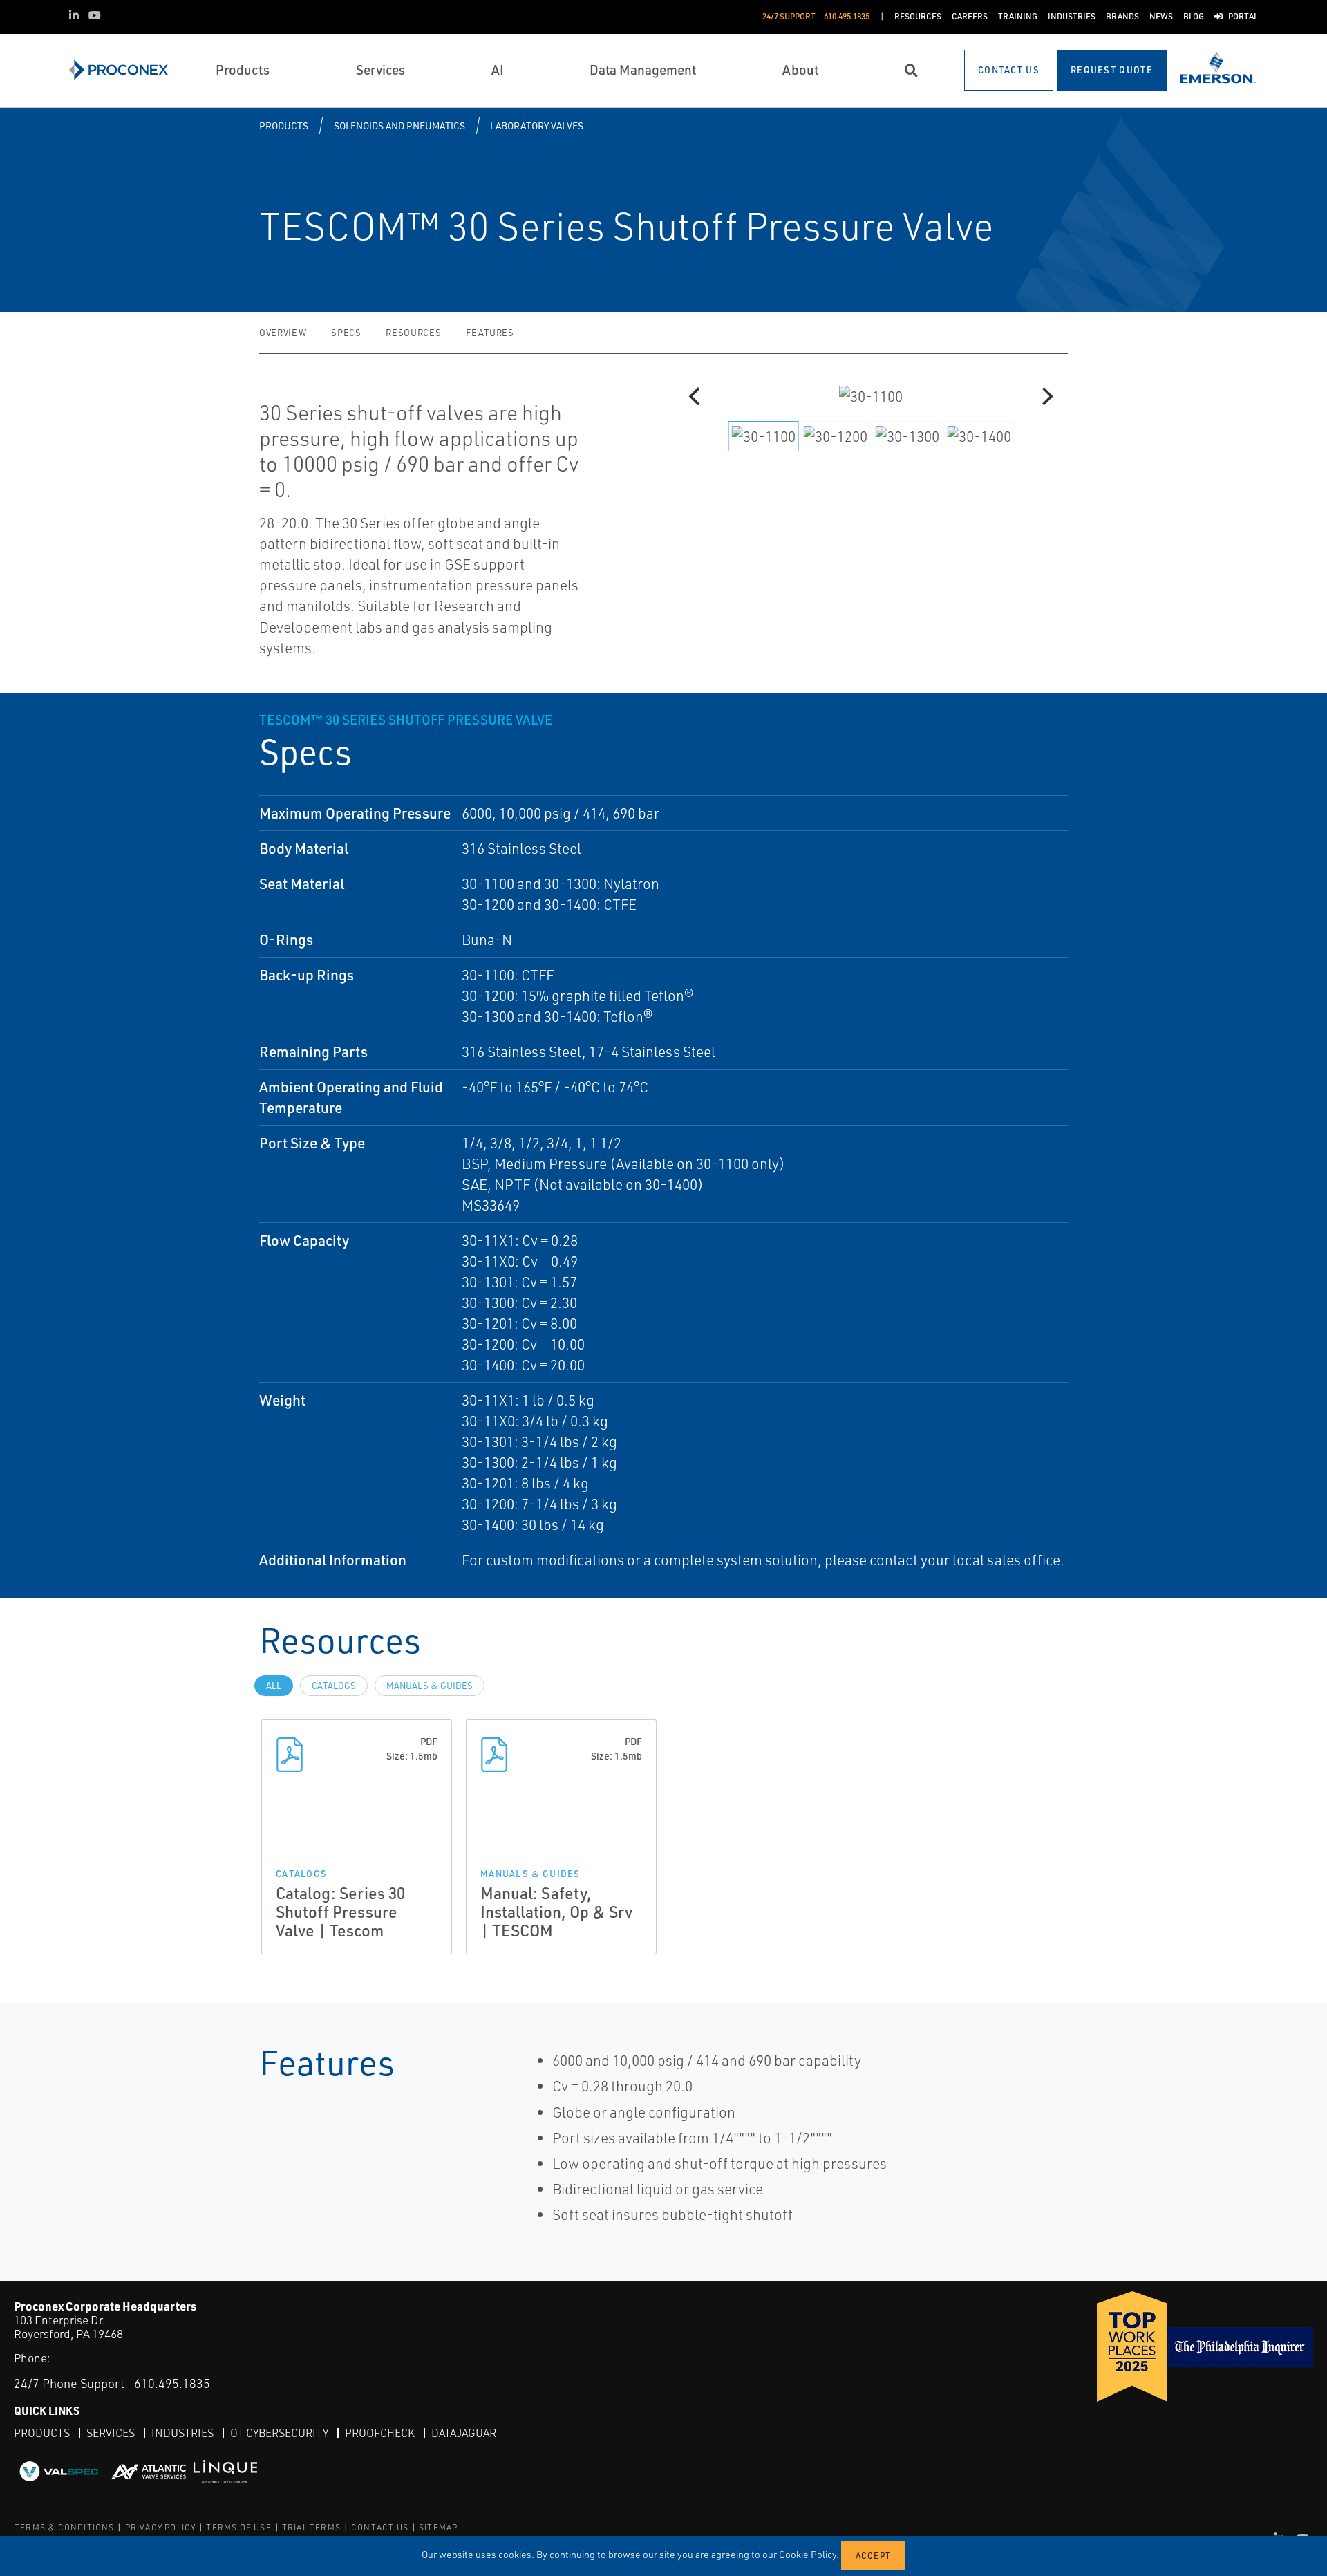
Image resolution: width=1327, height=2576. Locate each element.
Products (284, 125)
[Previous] (696, 396)
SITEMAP (438, 2527)
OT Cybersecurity (279, 2433)
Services (111, 2433)
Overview (283, 333)
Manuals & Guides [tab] (430, 1686)
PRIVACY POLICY (161, 2527)
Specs (346, 333)
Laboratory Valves (537, 125)
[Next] (1046, 396)
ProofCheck (380, 2433)
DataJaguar (464, 2433)
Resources (413, 333)
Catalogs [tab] (334, 1686)
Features (490, 333)
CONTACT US (380, 2527)
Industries (182, 2433)
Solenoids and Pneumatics (399, 125)
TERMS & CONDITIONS (65, 2527)
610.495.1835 (172, 2383)
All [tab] (274, 1686)
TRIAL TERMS (311, 2527)
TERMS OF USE (238, 2527)
